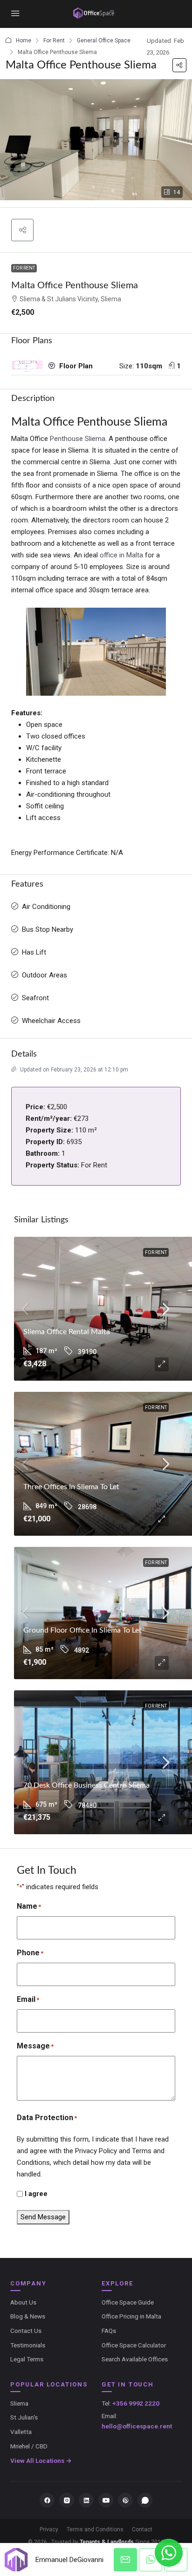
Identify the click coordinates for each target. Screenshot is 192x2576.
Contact (142, 2529)
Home (24, 41)
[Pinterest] (125, 2500)
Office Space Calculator (134, 2345)
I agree (36, 2194)
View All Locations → (41, 2461)
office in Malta (121, 555)
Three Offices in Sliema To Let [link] (71, 1487)
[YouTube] (106, 2500)
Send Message (43, 2217)
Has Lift (34, 952)
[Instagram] (67, 2500)
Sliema (19, 2403)
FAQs (109, 2331)
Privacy (49, 2529)
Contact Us (26, 2331)
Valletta (21, 2432)
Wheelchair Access (51, 1021)
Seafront (35, 998)
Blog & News (28, 2316)
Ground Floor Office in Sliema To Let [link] (82, 1630)
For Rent (54, 41)
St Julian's (24, 2417)
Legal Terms (27, 2359)
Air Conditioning (46, 907)
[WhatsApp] (145, 2500)
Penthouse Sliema (78, 439)
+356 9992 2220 (136, 2403)
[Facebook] (47, 2500)
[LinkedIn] (86, 2500)
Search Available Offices (135, 2359)
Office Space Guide (128, 2302)
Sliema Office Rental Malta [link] (67, 1332)
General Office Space (104, 41)
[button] (179, 65)
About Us (23, 2302)
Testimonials (28, 2345)
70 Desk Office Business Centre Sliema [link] (86, 1785)
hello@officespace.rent (137, 2426)
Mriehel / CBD (29, 2446)
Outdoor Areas (45, 975)
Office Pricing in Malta (131, 2316)
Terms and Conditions (95, 2529)
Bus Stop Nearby (48, 929)
